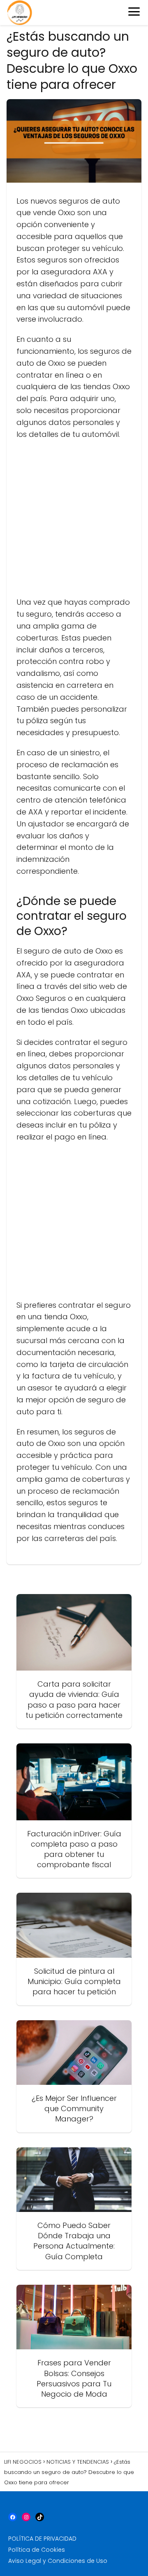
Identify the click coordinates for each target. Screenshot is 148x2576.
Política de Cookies (37, 2550)
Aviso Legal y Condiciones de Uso (58, 2561)
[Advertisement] (74, 522)
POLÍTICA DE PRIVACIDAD (42, 2539)
